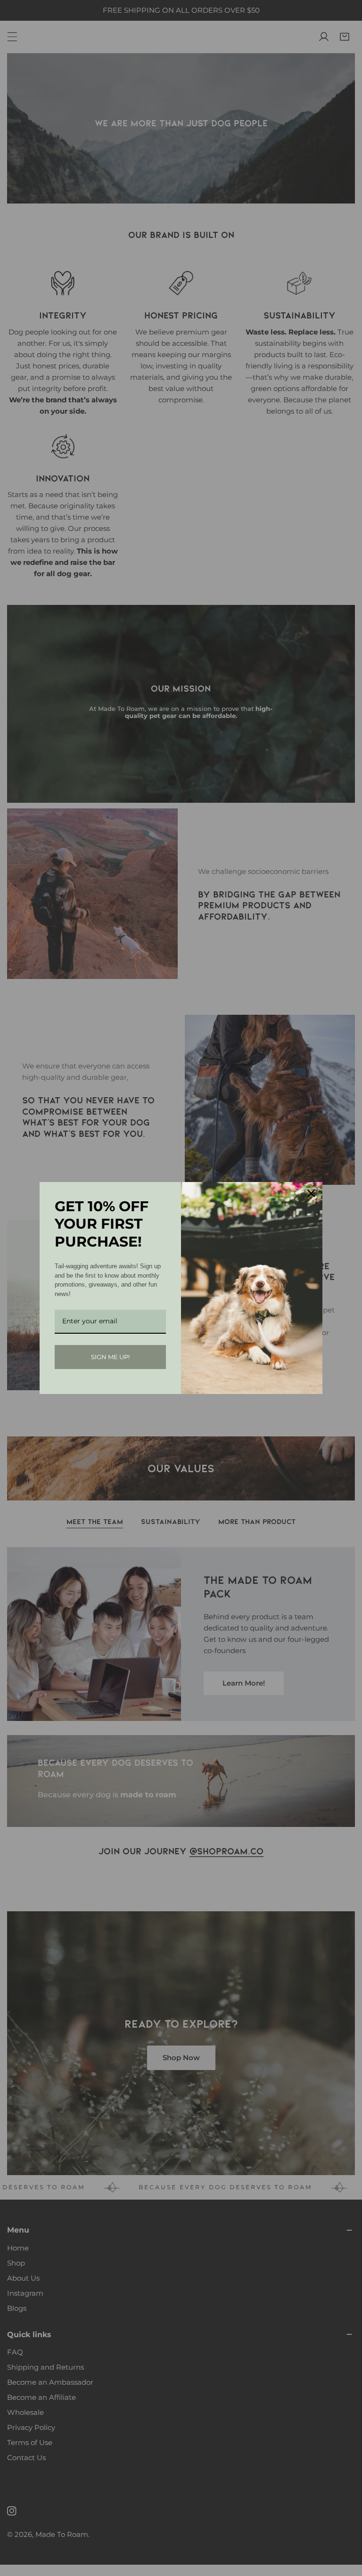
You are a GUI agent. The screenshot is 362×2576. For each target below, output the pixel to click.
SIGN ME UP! (110, 1357)
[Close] (311, 1193)
